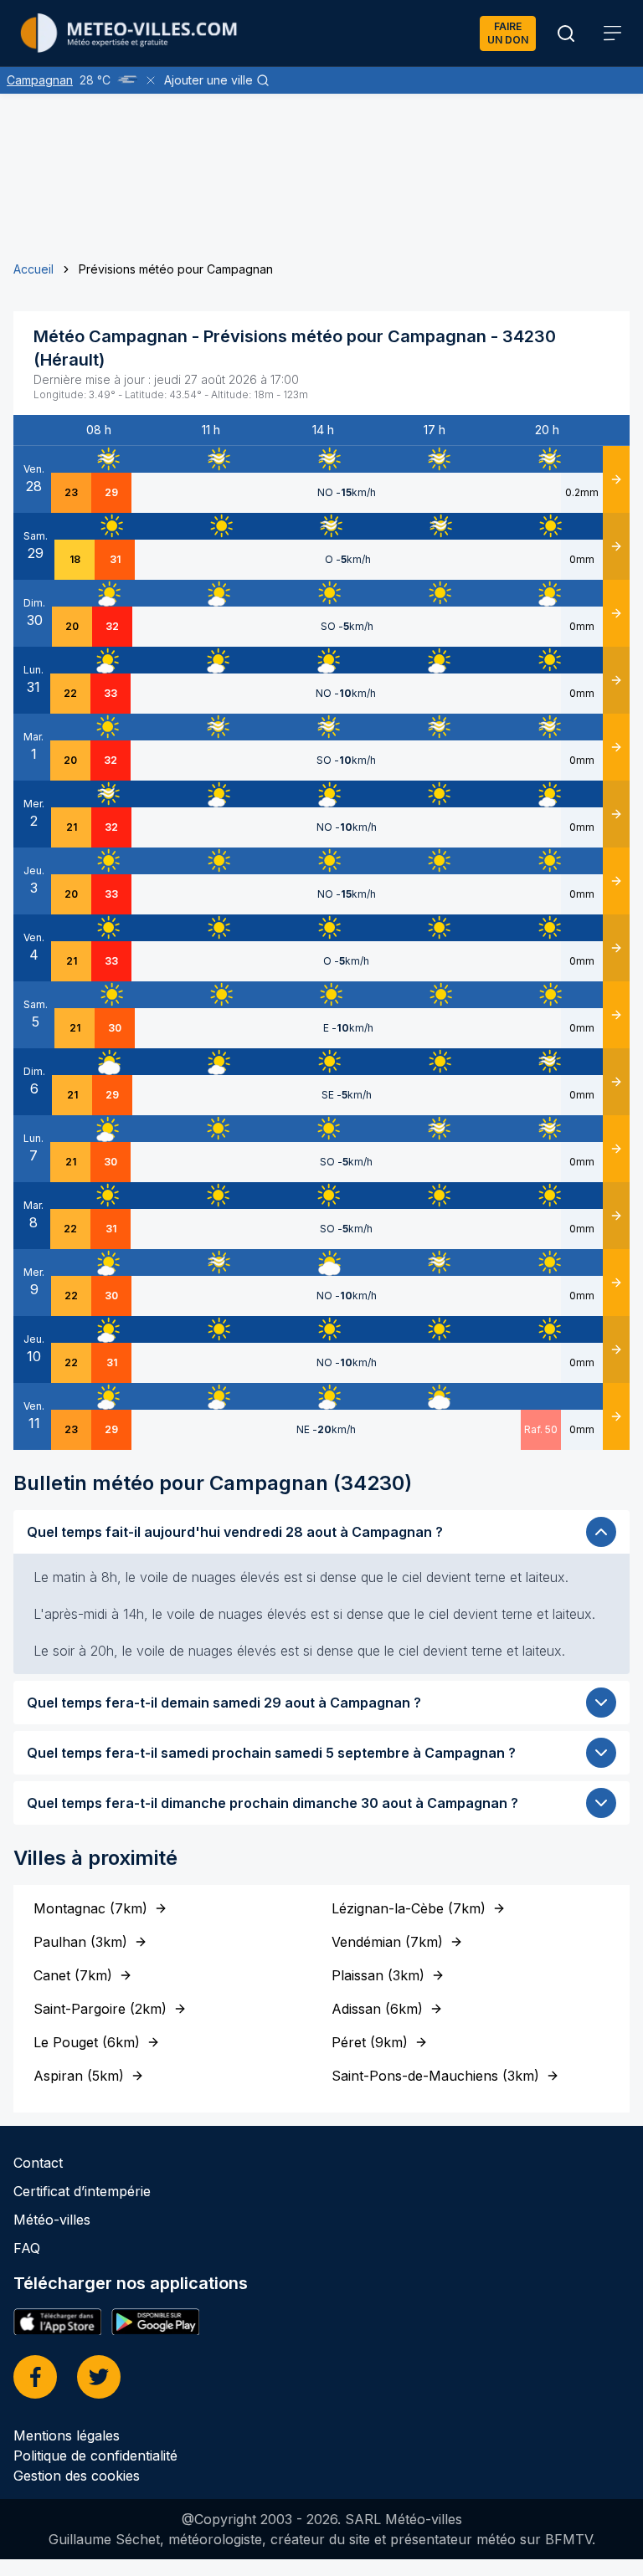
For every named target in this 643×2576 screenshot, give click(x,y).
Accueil (33, 269)
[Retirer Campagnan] (151, 80)
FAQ (27, 2248)
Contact (38, 2163)
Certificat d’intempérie (82, 2191)
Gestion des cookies (77, 2476)
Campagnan (40, 80)
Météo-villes (52, 2220)
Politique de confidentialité (95, 2456)
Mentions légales (67, 2435)
